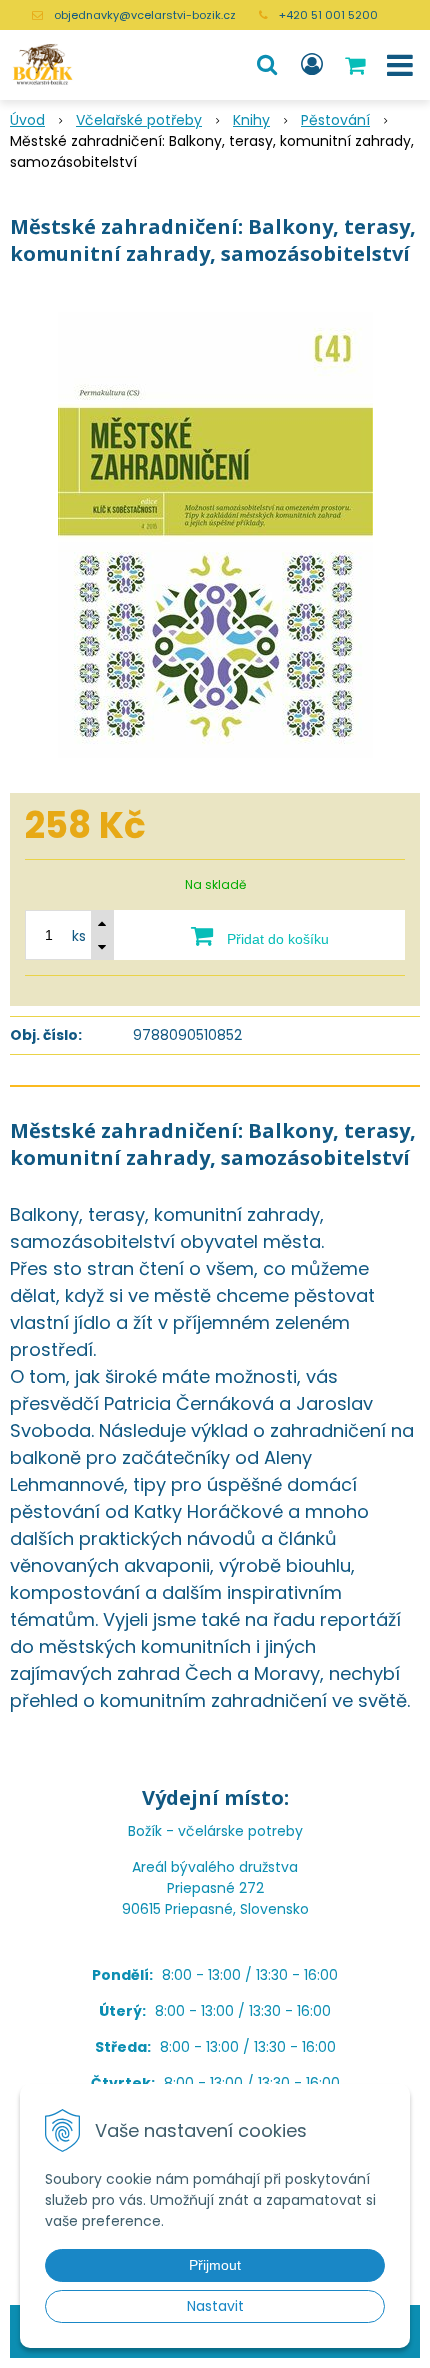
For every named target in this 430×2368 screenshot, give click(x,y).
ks (79, 936)
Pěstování (335, 120)
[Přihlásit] (312, 65)
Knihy (251, 120)
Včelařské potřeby (139, 120)
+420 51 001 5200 (328, 15)
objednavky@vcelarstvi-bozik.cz (145, 15)
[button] (267, 65)
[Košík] (357, 65)
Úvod (27, 120)
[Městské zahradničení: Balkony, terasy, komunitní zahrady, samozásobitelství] (215, 535)
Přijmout (215, 2265)
